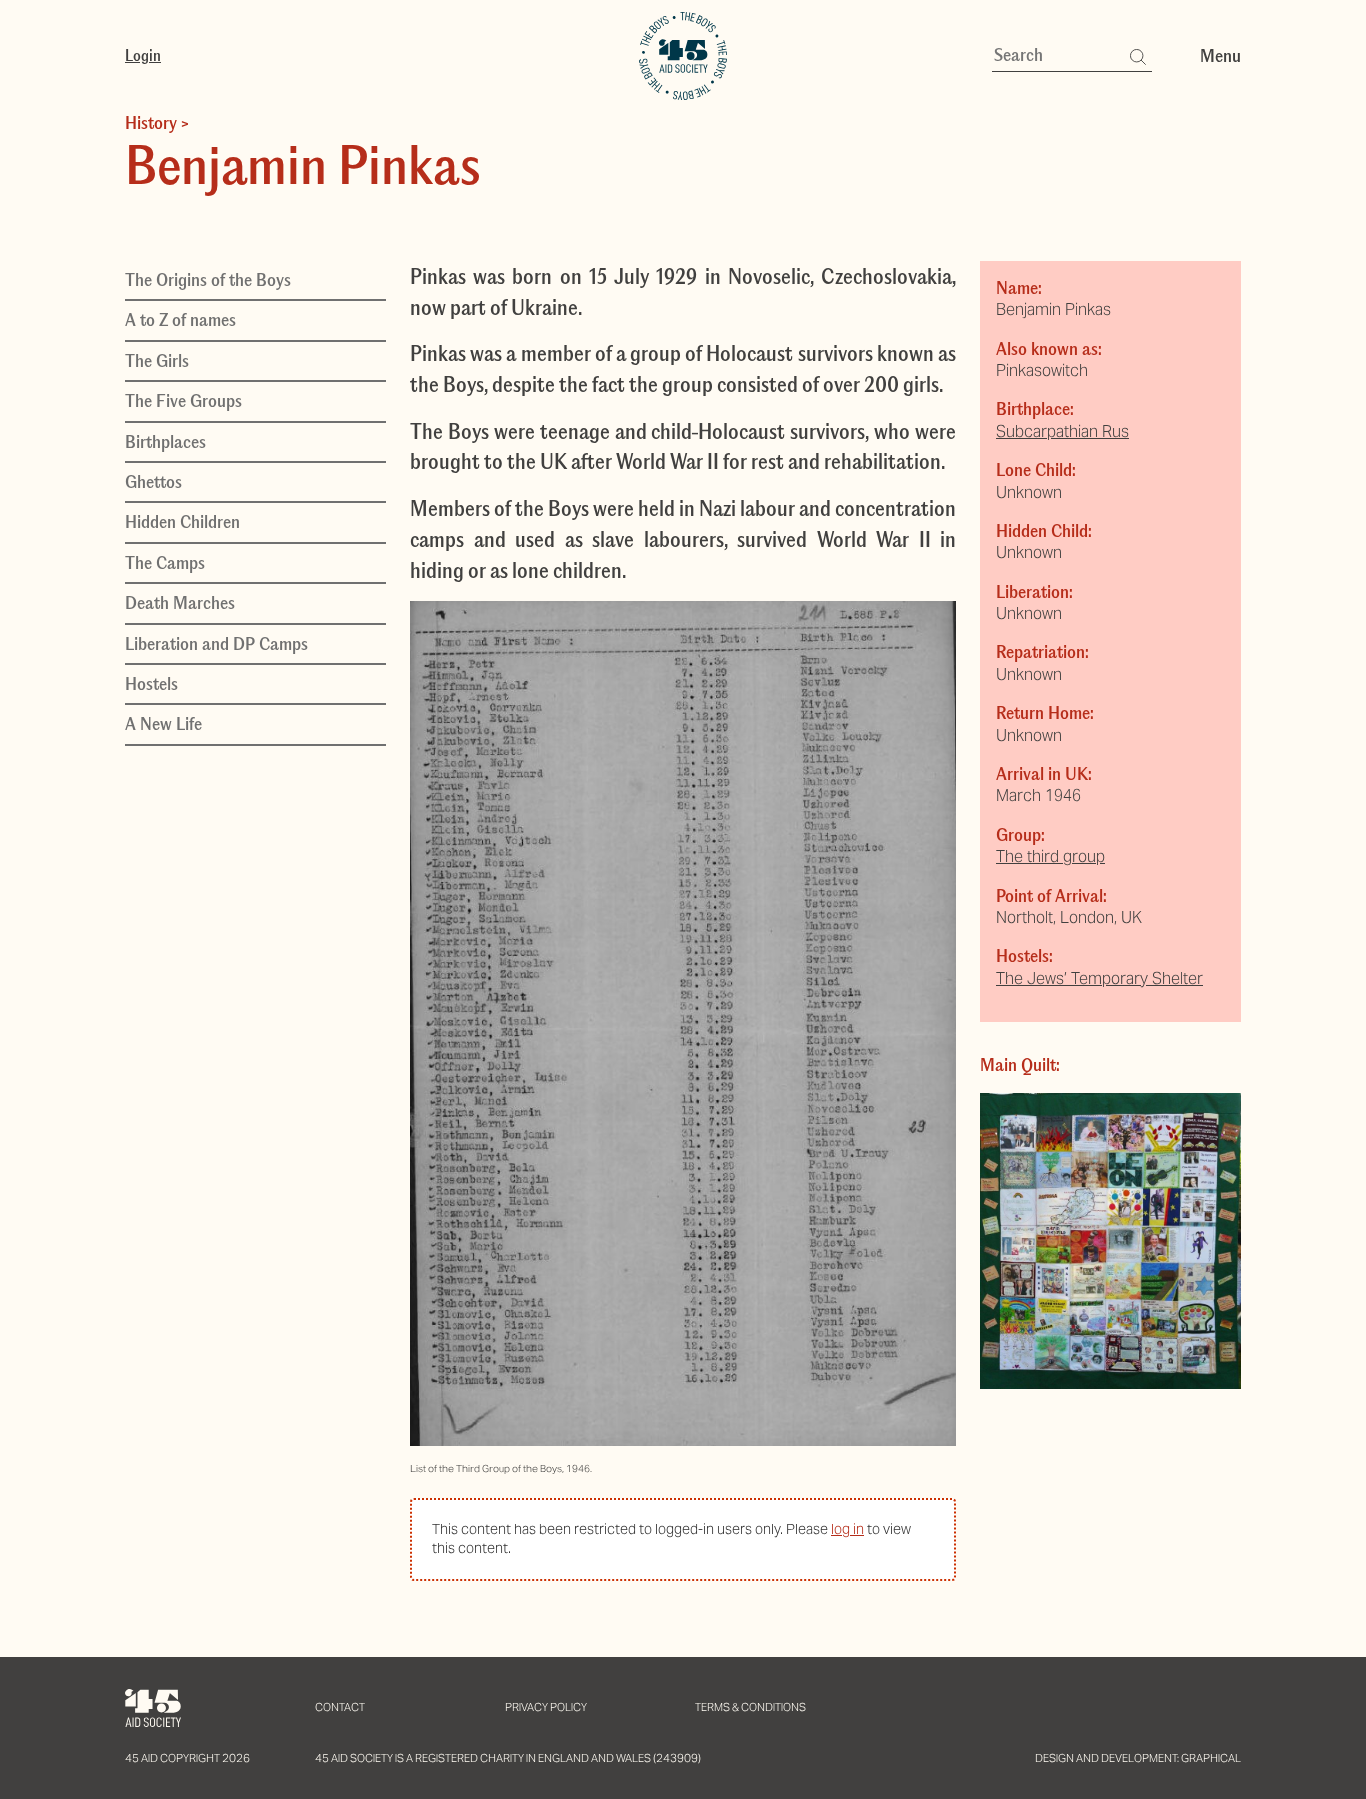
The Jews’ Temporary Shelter (1099, 978)
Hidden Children (182, 522)
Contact (340, 1707)
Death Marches (180, 603)
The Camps (165, 563)
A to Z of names (180, 320)
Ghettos (153, 482)
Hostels (151, 684)
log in (847, 1529)
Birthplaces (165, 441)
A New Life (163, 724)
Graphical (1211, 1758)
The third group (1050, 856)
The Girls (157, 361)
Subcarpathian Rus (1062, 431)
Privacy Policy (546, 1707)
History (151, 123)
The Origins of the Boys (208, 280)
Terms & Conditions (750, 1707)
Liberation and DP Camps (216, 643)
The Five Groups (183, 401)
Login (143, 55)
